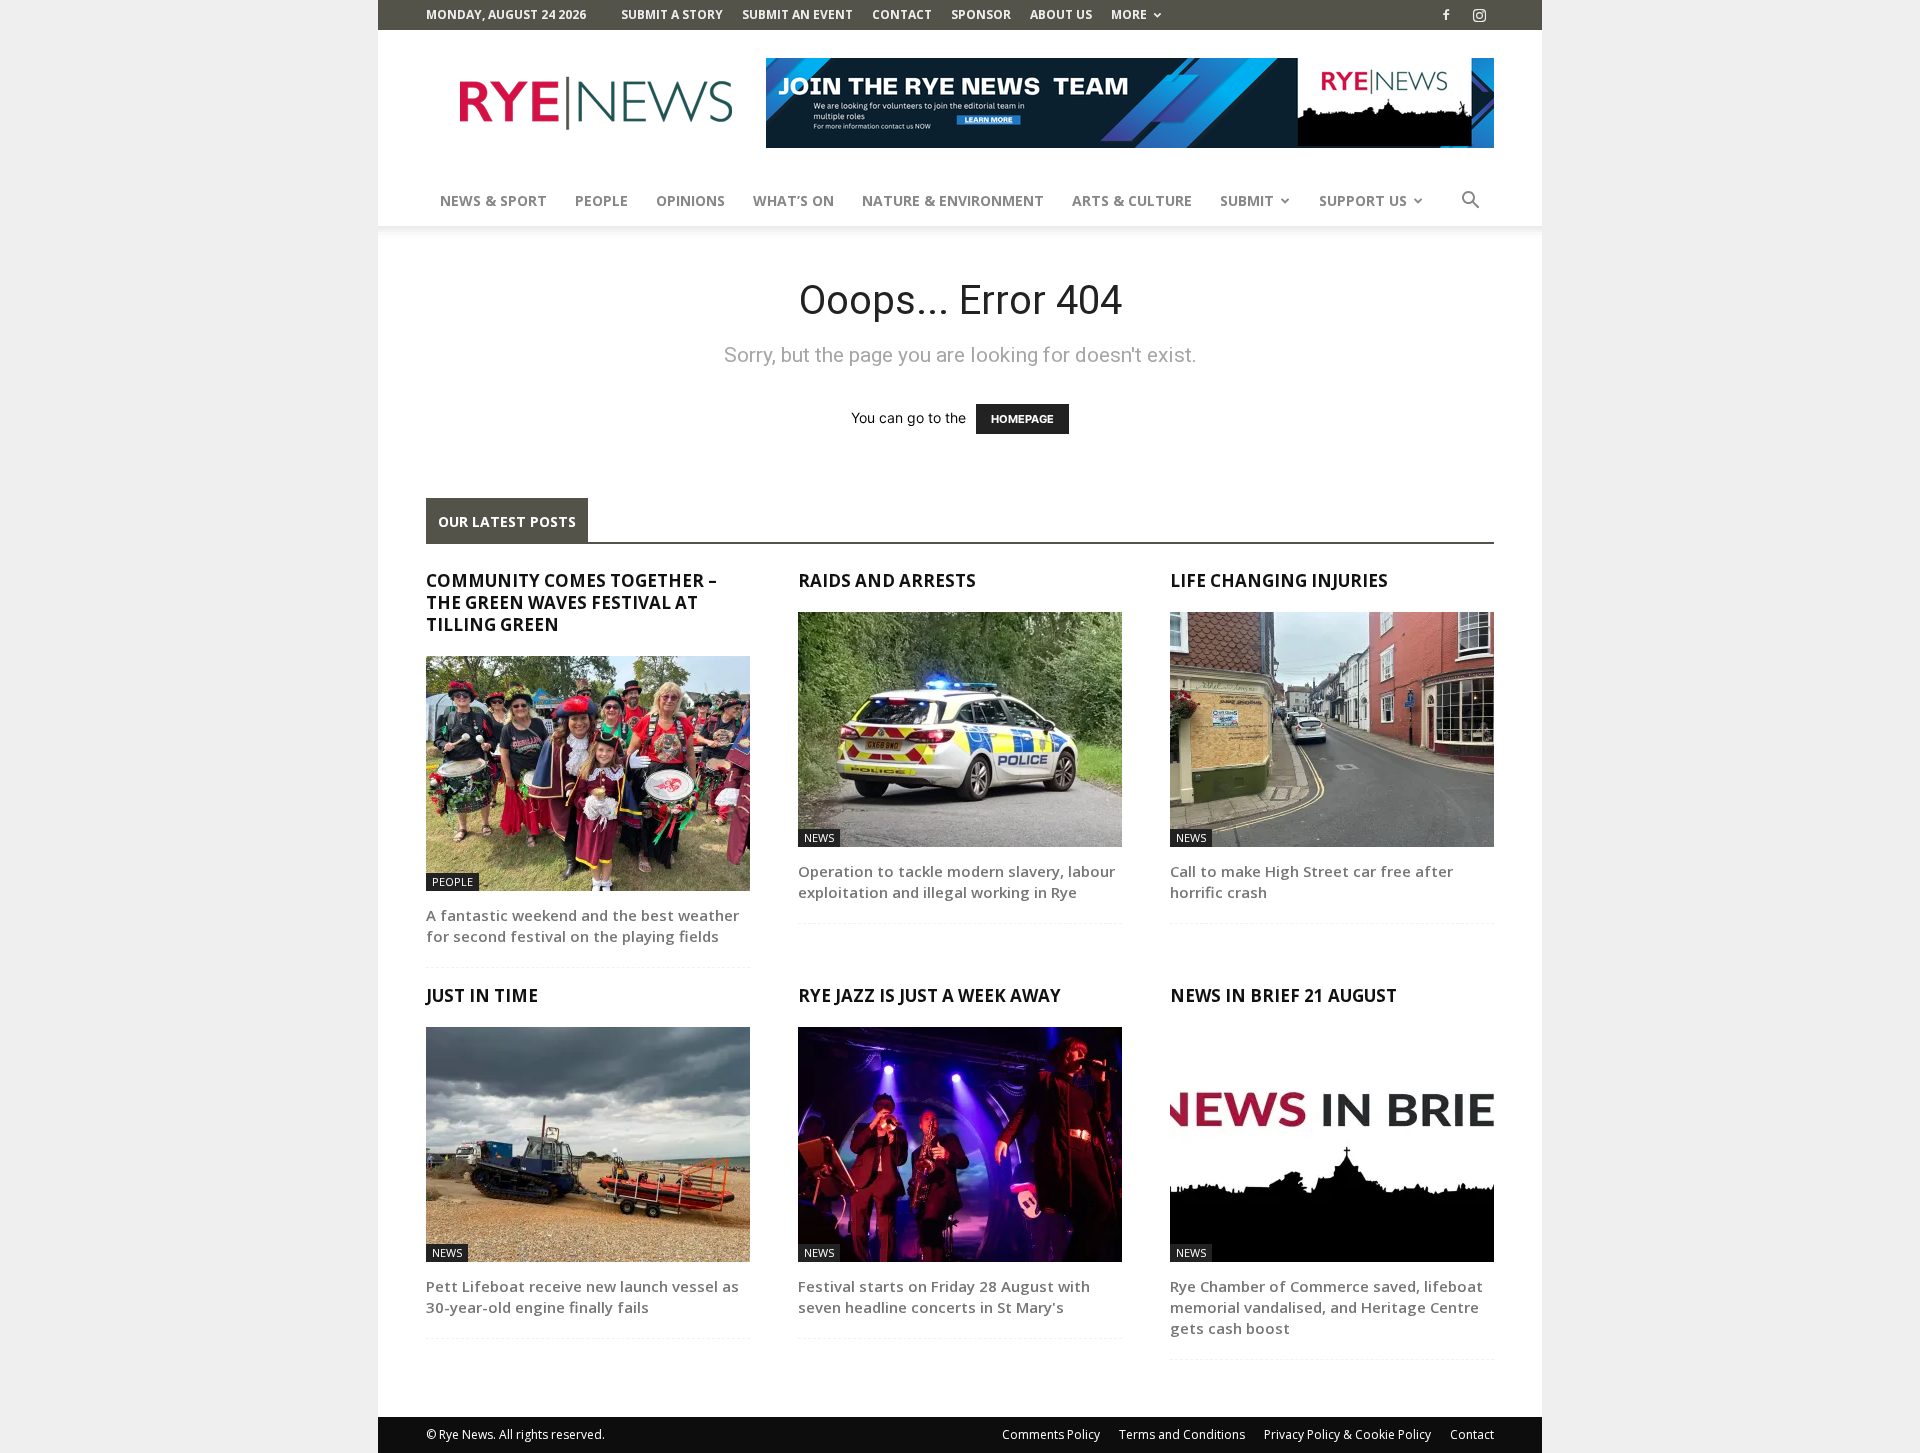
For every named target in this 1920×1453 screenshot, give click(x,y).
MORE (1129, 14)
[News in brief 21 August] (1332, 1144)
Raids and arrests (887, 580)
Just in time (482, 995)
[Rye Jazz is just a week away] (960, 1144)
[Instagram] (1479, 15)
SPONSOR (981, 14)
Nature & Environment (953, 200)
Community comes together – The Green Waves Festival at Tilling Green (571, 602)
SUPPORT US (1363, 200)
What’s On (793, 200)
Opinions (690, 200)
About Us (1061, 14)
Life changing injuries (1279, 580)
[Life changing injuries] (1332, 729)
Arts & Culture (1132, 200)
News (819, 837)
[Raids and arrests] (960, 729)
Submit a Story (672, 14)
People (601, 200)
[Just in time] (588, 1144)
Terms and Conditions (1182, 1434)
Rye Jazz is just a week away (929, 995)
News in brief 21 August (1283, 995)
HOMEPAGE (1022, 419)
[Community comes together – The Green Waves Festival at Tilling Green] (588, 773)
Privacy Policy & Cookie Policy (1347, 1434)
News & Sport (493, 200)
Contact (902, 14)
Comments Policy (1051, 1434)
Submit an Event (797, 14)
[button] (1470, 202)
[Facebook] (1446, 15)
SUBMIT (1247, 200)
